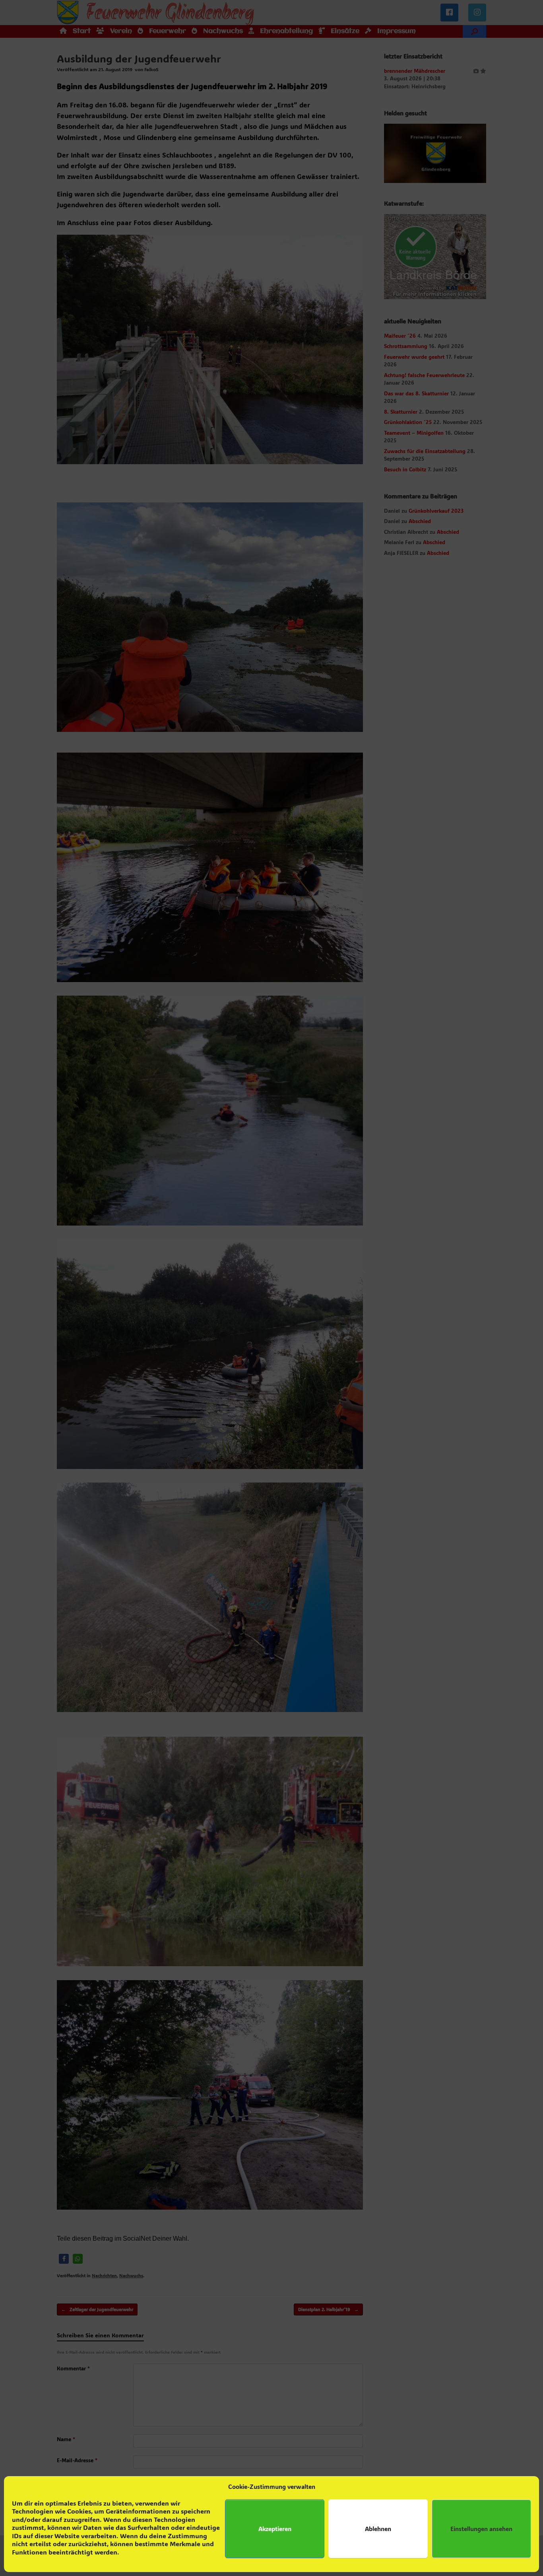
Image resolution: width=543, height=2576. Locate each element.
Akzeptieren (275, 2529)
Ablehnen (378, 2529)
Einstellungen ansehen (481, 2529)
